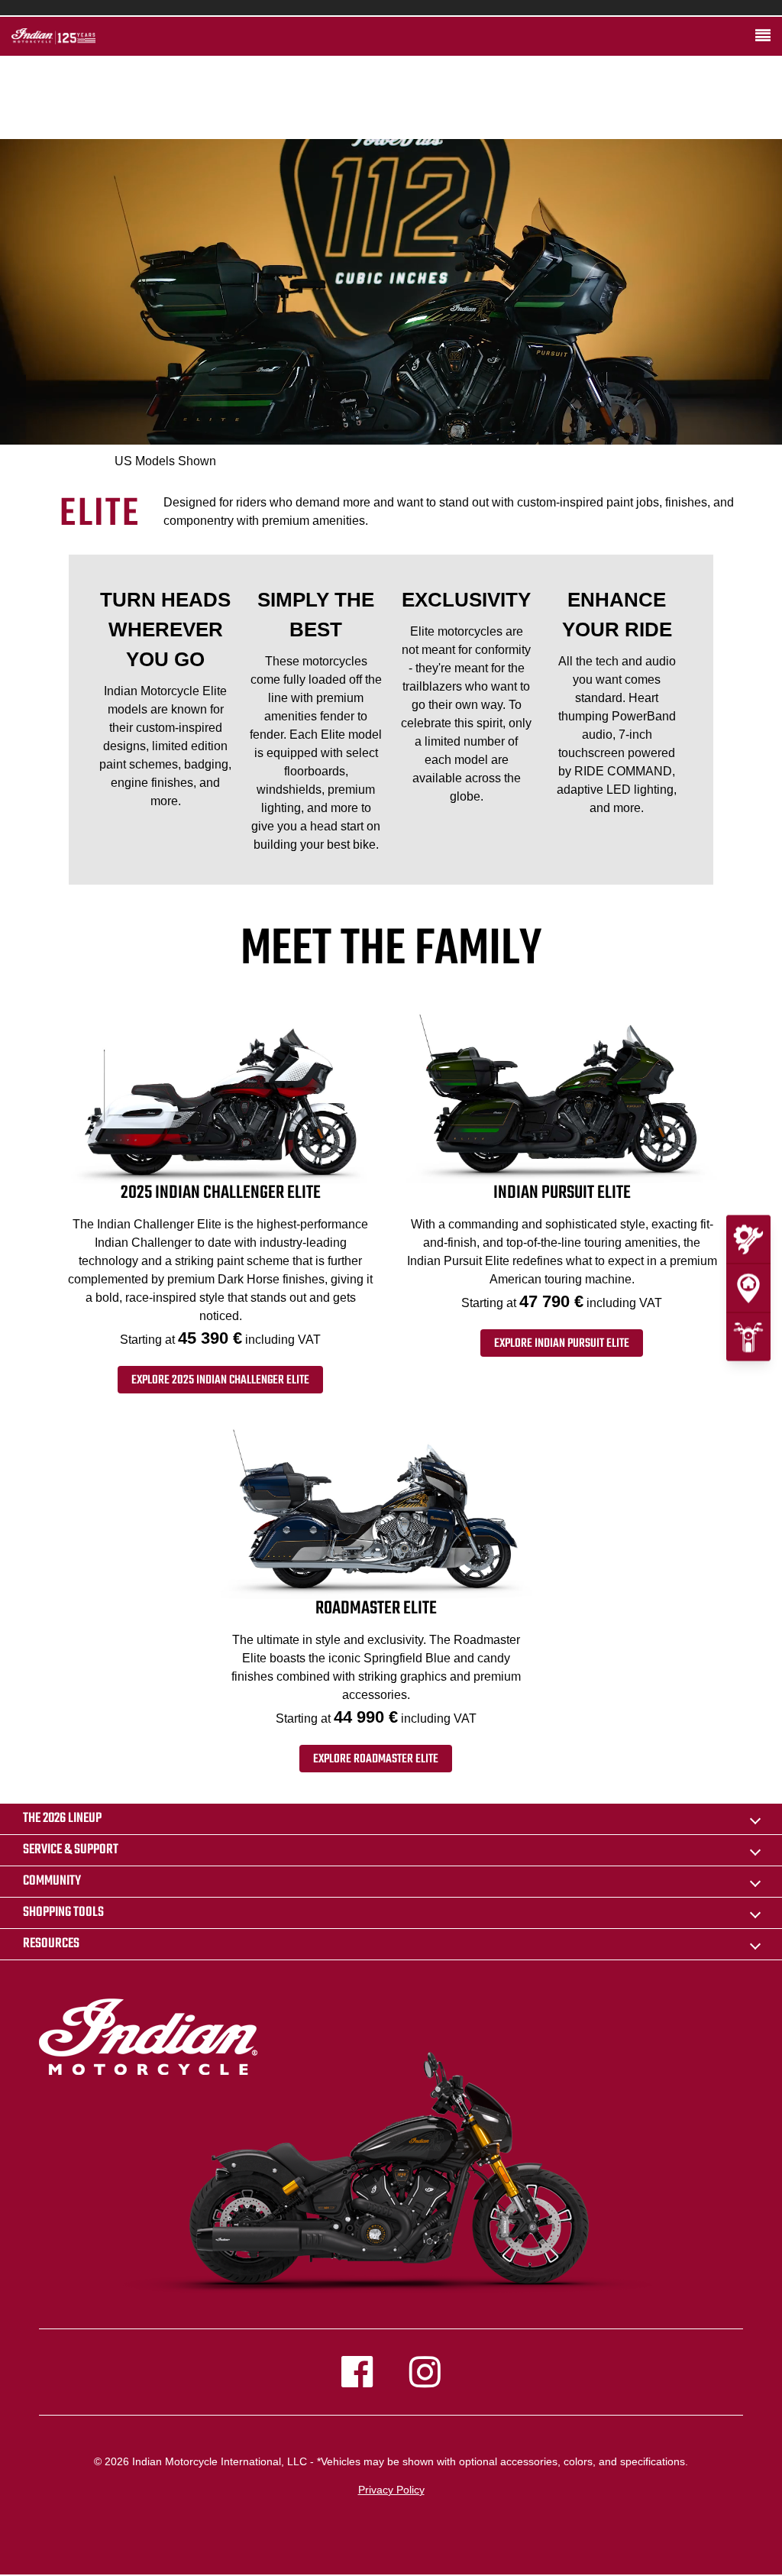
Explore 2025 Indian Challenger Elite (220, 1380)
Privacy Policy (391, 2490)
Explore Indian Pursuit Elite (562, 1344)
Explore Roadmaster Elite (376, 1759)
